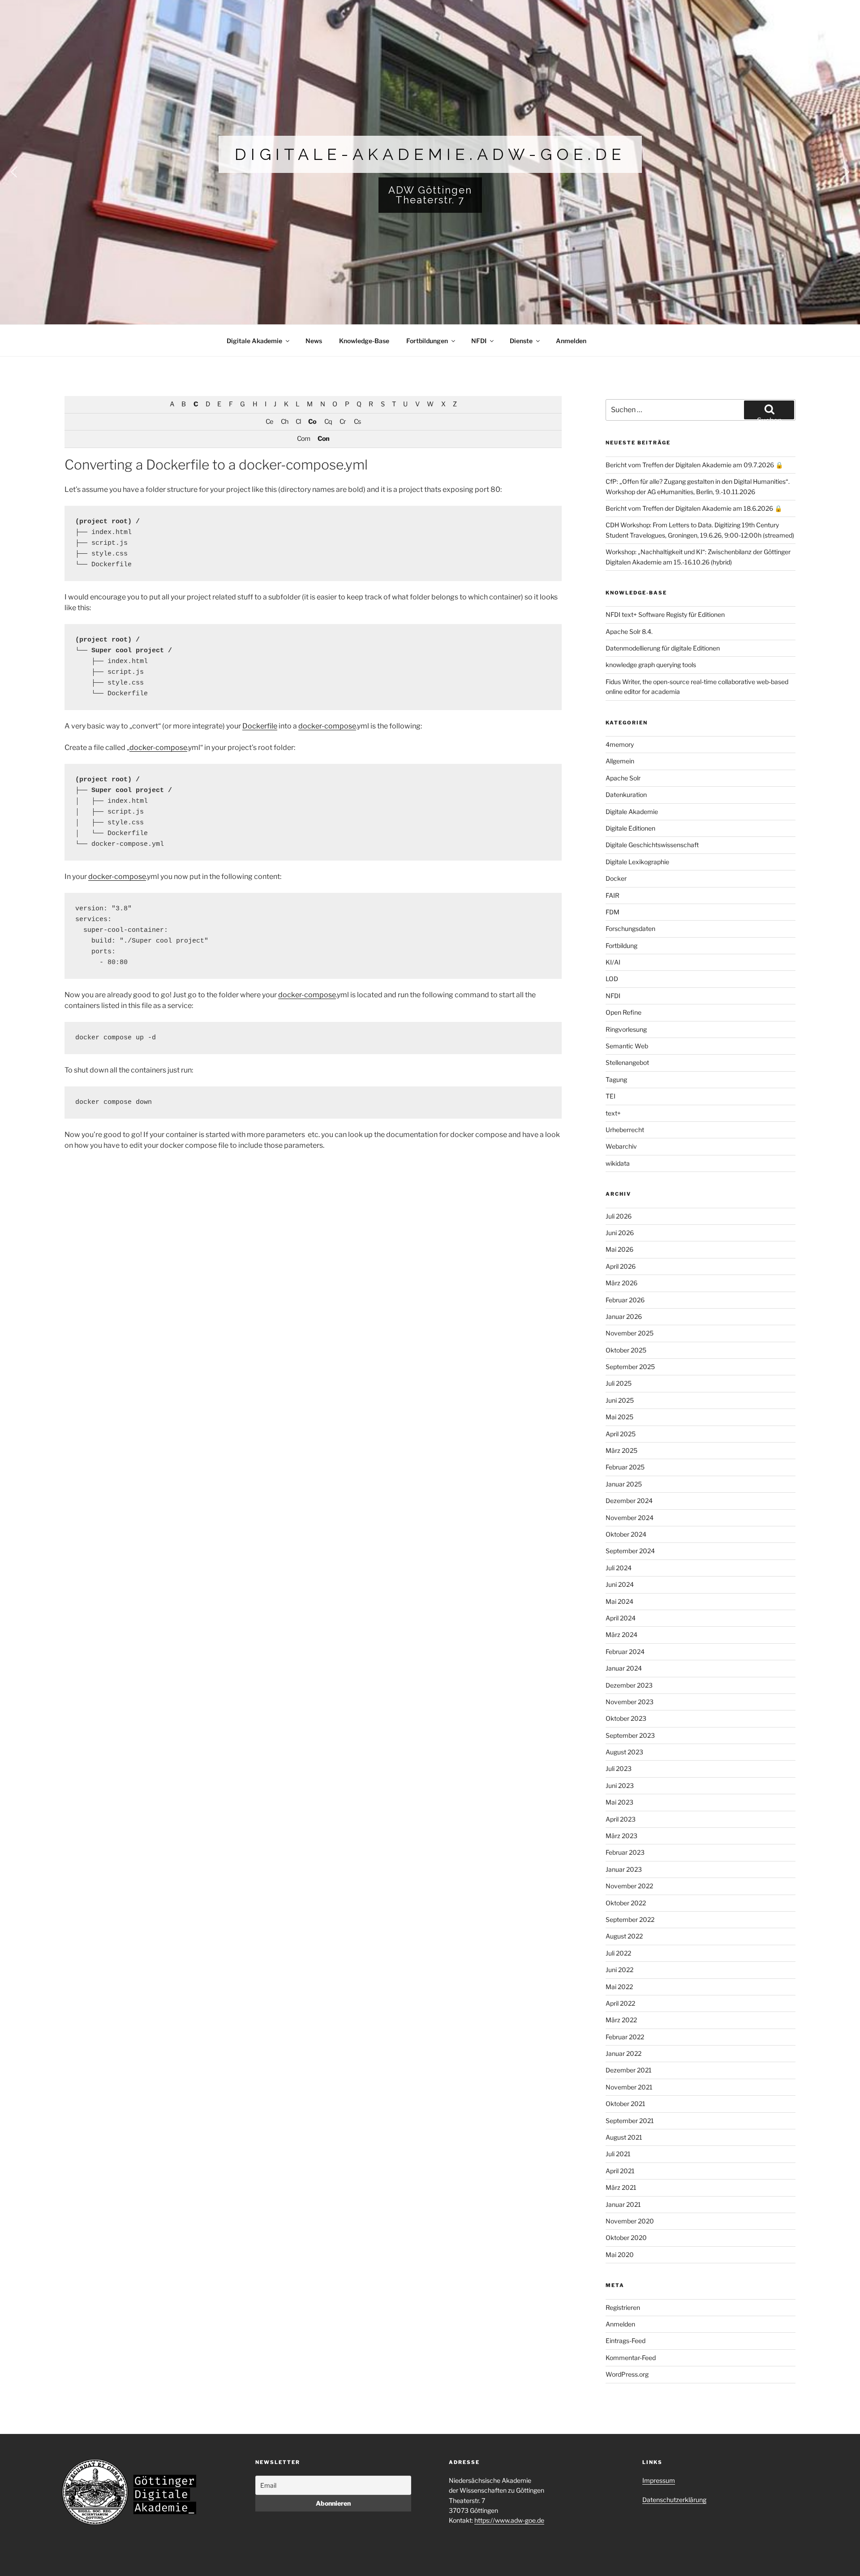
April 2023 (621, 1819)
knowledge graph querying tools (651, 665)
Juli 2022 (618, 1953)
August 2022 (624, 1936)
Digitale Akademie (254, 341)
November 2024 (630, 1518)
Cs (357, 422)
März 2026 (621, 1283)
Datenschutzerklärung (674, 2500)
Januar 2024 (624, 1668)
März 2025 (621, 1450)
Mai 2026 (619, 1249)
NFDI (479, 341)
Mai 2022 (619, 1987)
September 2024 (630, 1551)
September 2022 (630, 1919)
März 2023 (621, 1836)
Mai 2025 (619, 1417)
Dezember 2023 (629, 1685)
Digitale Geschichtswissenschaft (652, 845)
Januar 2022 (623, 2053)
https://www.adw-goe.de (509, 2520)
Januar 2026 (624, 1316)
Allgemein (620, 761)
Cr (343, 422)
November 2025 (630, 1333)
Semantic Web (627, 1046)
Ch (284, 422)
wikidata (618, 1163)
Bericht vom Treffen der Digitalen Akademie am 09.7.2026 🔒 (694, 465)
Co (312, 422)
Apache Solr (623, 778)
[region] (430, 178)
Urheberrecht (625, 1130)
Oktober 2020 (626, 2238)
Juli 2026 (619, 1216)
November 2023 (630, 1702)
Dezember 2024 (629, 1501)
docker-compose (327, 726)
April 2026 (621, 1266)
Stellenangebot (627, 1062)
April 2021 (620, 2171)
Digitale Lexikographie (637, 862)
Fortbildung (621, 946)
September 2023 (630, 1735)
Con (323, 439)
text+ (613, 1113)
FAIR (613, 895)
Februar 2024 (625, 1652)
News (314, 341)
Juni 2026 (620, 1233)
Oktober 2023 (626, 1718)
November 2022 (629, 1886)
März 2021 (621, 2187)
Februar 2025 (625, 1467)
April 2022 (620, 2003)
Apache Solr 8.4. (629, 631)
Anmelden (571, 341)
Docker (616, 878)
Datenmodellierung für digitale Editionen (663, 648)
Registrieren (623, 2307)
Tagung (616, 1079)
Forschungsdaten (630, 928)
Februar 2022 (625, 2037)
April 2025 (621, 1434)
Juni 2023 (620, 1786)
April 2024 (621, 1618)
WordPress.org (627, 2374)
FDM (613, 912)
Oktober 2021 (626, 2104)
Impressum (659, 2480)
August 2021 (624, 2137)
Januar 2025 (624, 1484)
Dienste (521, 341)
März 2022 (621, 2020)
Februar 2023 (625, 1852)
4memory (620, 744)
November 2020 (630, 2221)
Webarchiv (621, 1146)
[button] (430, 172)
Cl (298, 422)
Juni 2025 (620, 1400)
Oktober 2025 (626, 1350)
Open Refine (623, 1012)
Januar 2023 (624, 1869)
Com (303, 439)
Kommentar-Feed (631, 2358)
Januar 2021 (623, 2204)
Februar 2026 (625, 1300)
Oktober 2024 (626, 1534)
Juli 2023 (619, 1768)
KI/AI (613, 962)
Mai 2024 (619, 1601)
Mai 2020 (620, 2255)
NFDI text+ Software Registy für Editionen (665, 614)
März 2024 (621, 1635)
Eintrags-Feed (626, 2341)
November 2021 (629, 2087)
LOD (612, 979)
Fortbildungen (427, 341)
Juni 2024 (620, 1584)
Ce (269, 422)
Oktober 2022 (626, 1903)
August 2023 (624, 1752)
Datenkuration (626, 795)
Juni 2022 (619, 1970)
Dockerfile (260, 726)
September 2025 (630, 1367)
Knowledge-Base (364, 341)
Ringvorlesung (626, 1029)
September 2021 (630, 2121)
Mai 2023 (619, 1802)
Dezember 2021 (629, 2070)
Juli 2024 (619, 1568)
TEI (611, 1096)
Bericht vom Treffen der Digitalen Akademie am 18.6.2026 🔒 (694, 508)
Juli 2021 (618, 2154)
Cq (328, 422)
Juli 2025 (619, 1383)
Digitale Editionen (630, 828)
